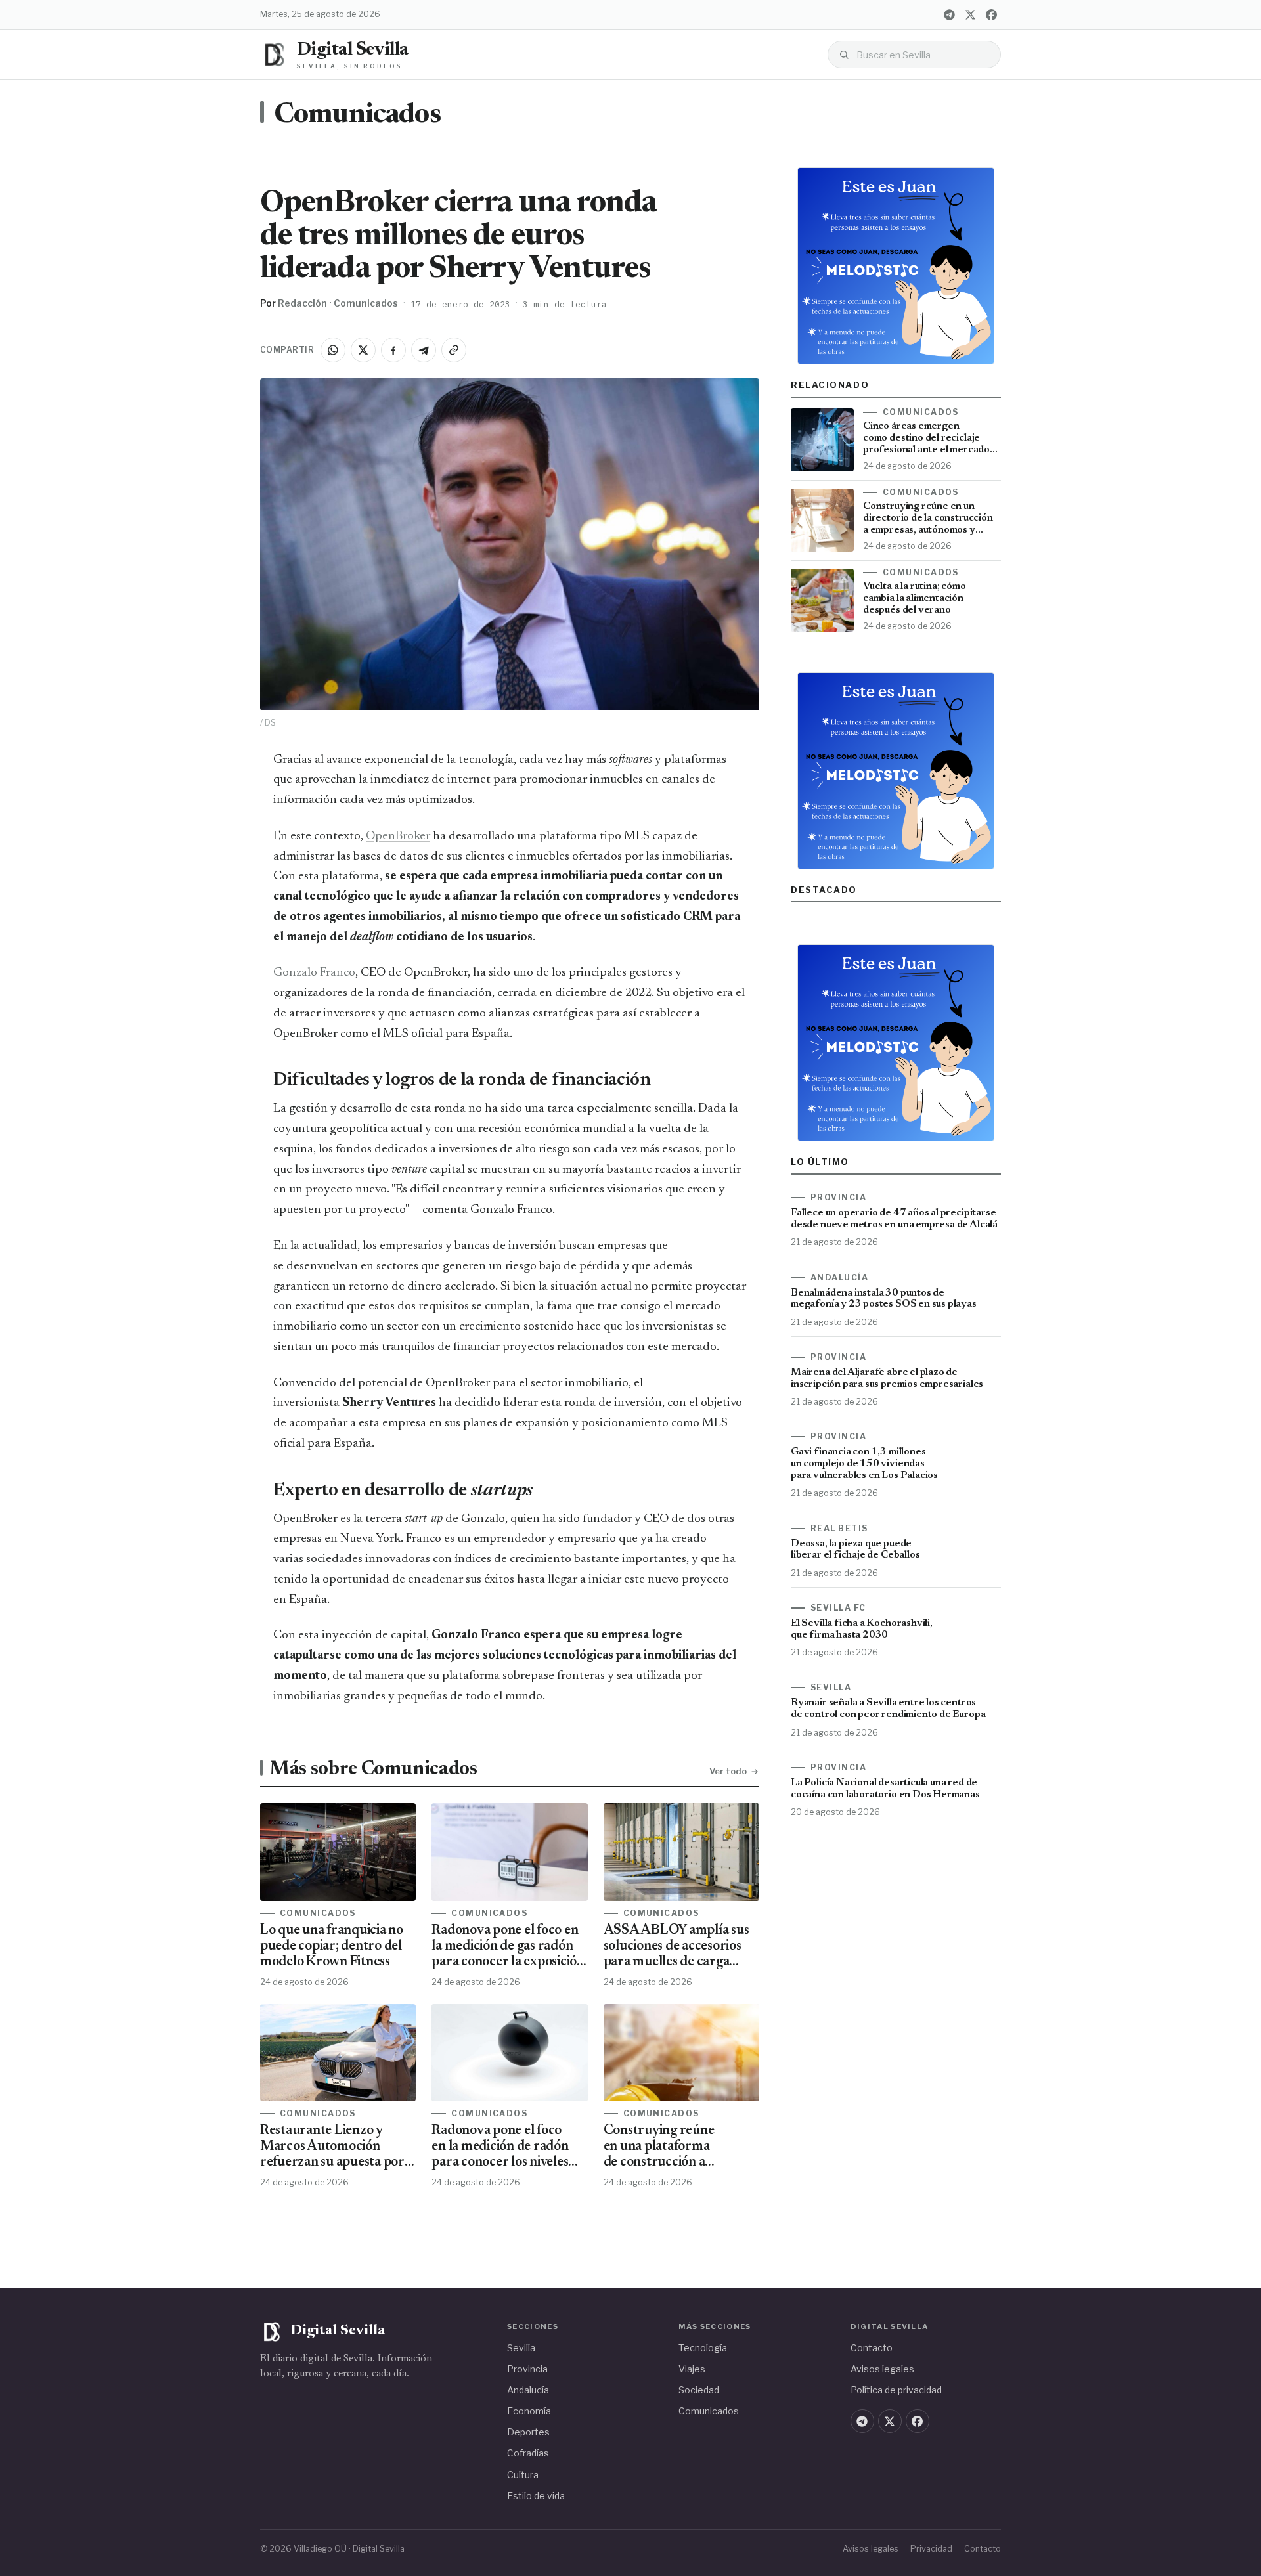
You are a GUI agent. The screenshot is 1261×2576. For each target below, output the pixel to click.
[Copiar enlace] (454, 350)
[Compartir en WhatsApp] (333, 350)
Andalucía (528, 2390)
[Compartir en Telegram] (424, 350)
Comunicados (357, 116)
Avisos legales (882, 2369)
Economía (529, 2411)
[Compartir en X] (363, 350)
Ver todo (728, 1771)
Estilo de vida (536, 2496)
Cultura (523, 2475)
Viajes (692, 2369)
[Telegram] (949, 14)
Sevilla (521, 2348)
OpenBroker (398, 836)
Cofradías (528, 2453)
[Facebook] (991, 14)
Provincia (527, 2369)
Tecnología (703, 2348)
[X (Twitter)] (970, 14)
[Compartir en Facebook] (393, 350)
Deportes (528, 2432)
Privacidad (931, 2549)
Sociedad (699, 2390)
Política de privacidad (896, 2390)
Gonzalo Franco (314, 973)
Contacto (872, 2348)
